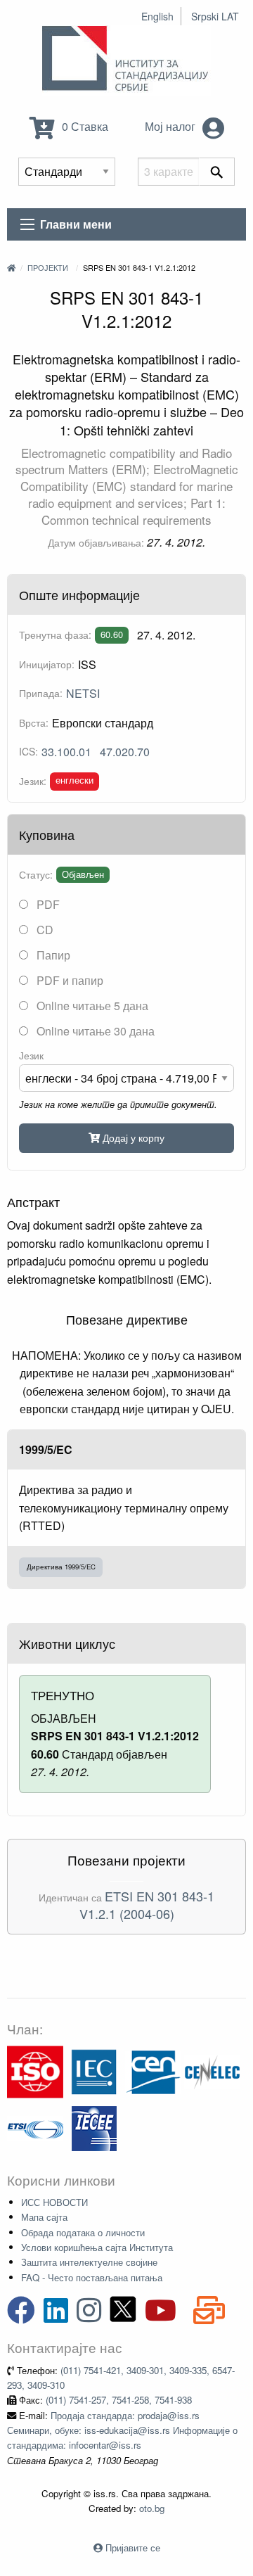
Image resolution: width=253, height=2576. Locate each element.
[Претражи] (217, 172)
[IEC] (94, 2071)
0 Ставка (84, 126)
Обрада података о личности (83, 2232)
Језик (31, 1055)
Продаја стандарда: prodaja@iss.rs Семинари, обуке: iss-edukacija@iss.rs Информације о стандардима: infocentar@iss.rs (122, 2430)
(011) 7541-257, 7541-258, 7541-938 (119, 2400)
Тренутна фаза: (55, 635)
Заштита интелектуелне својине (89, 2262)
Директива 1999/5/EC (61, 1567)
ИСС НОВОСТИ (54, 2202)
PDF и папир (69, 980)
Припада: (41, 693)
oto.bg (152, 2508)
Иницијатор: (47, 664)
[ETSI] (35, 2127)
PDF (47, 904)
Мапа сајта (44, 2217)
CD (44, 930)
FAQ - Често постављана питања (92, 2277)
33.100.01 (66, 752)
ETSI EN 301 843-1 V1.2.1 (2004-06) (147, 1905)
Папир (52, 955)
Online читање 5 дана (91, 1006)
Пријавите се (133, 2548)
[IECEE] (94, 2127)
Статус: (36, 874)
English (157, 16)
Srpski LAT (215, 16)
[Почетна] (11, 267)
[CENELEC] (212, 2071)
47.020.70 (125, 752)
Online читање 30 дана (94, 1031)
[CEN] (153, 2071)
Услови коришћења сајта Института (97, 2247)
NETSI (83, 693)
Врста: (34, 722)
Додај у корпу (132, 1137)
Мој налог (171, 126)
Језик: (33, 781)
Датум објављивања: (96, 542)
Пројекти (48, 267)
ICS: (28, 751)
